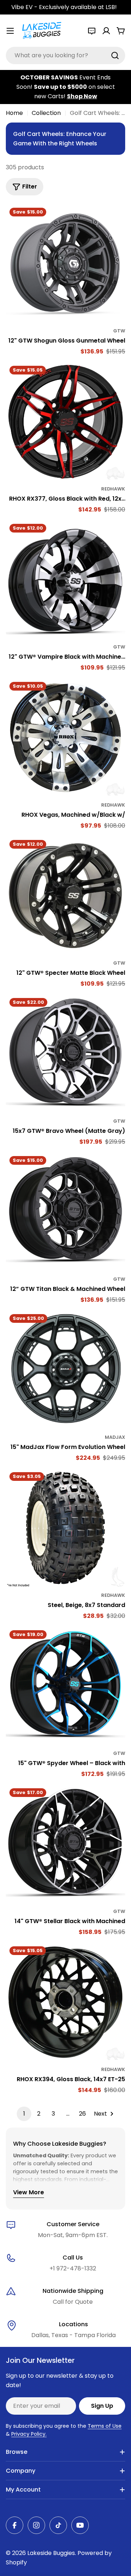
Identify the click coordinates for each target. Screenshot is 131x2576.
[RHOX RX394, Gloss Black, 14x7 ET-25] (65, 2002)
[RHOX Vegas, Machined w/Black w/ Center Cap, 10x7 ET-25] (65, 738)
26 (82, 2114)
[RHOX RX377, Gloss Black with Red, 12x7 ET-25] (65, 422)
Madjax (115, 1437)
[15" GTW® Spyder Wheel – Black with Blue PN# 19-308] (65, 1686)
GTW (119, 331)
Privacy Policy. (29, 2434)
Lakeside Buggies (51, 2553)
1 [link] (24, 2114)
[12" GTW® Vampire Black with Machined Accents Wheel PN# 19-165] (65, 580)
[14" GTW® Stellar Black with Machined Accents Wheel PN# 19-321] (65, 1844)
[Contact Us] (92, 31)
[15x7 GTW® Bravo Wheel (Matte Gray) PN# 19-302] (65, 1054)
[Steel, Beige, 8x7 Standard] (65, 1528)
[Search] (115, 55)
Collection (46, 113)
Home (14, 113)
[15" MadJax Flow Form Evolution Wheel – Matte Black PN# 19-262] (65, 1370)
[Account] (106, 31)
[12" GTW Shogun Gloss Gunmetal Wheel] (65, 264)
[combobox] (65, 55)
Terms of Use (105, 2426)
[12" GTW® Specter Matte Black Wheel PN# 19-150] (65, 896)
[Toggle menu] (10, 31)
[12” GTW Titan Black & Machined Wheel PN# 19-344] (65, 1212)
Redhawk (113, 489)
